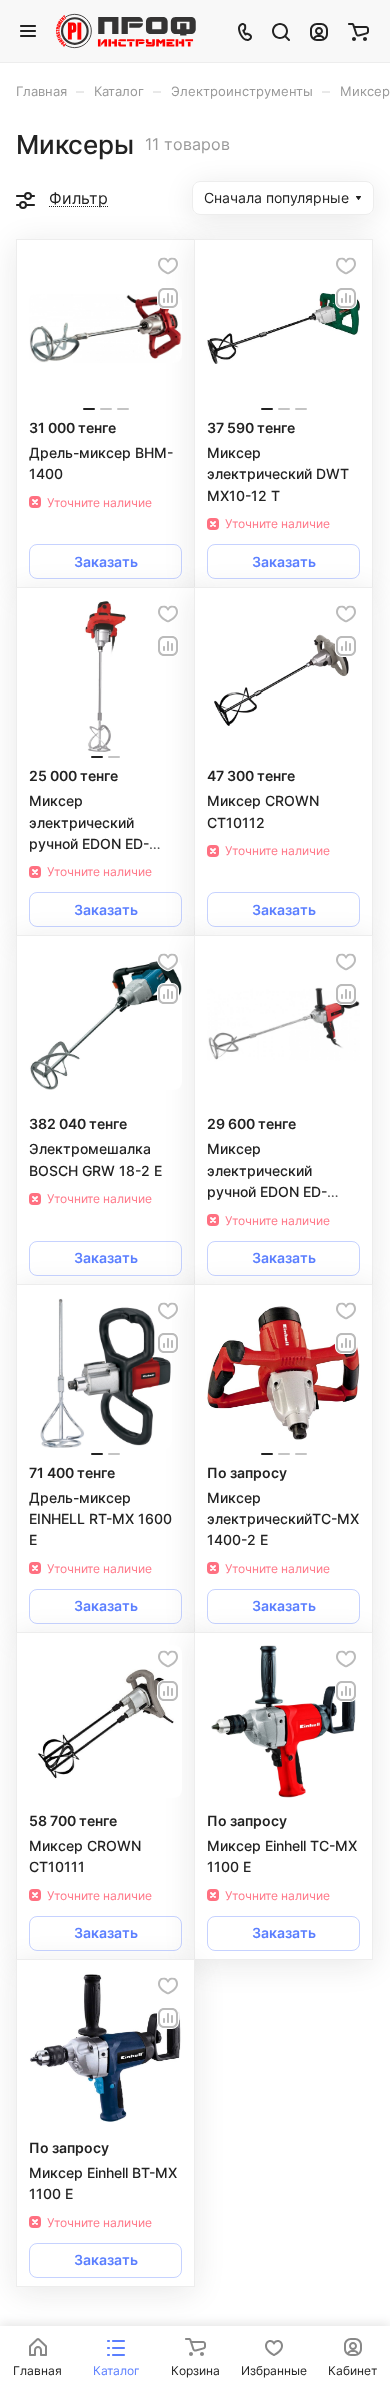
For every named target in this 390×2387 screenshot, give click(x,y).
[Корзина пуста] (358, 31)
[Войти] (319, 31)
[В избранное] (168, 266)
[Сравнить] (168, 298)
